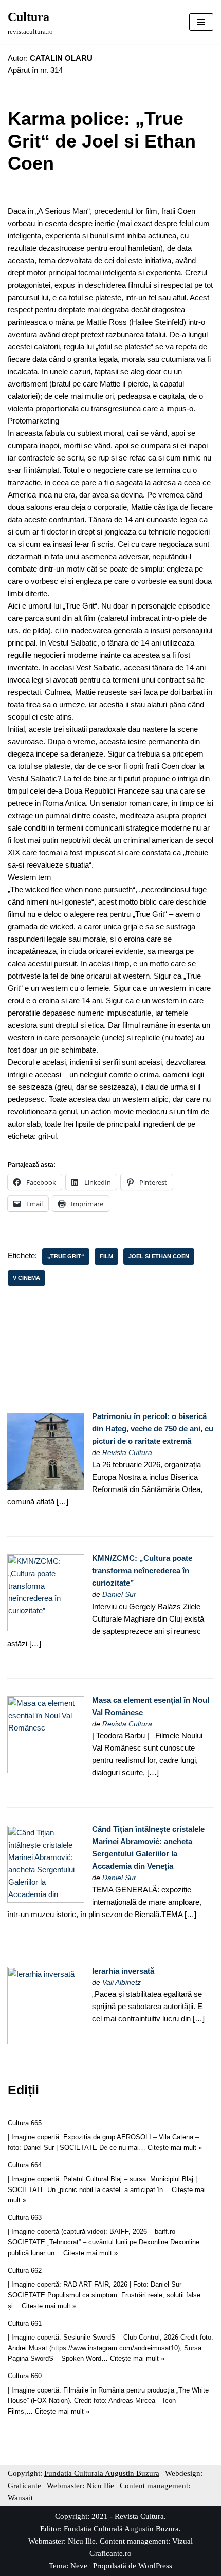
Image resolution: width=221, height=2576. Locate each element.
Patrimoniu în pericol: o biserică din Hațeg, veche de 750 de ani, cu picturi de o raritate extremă (153, 1429)
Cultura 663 (25, 2218)
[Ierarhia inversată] (46, 2041)
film (106, 1256)
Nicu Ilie (100, 2486)
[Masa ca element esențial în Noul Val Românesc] (46, 1770)
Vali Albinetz (122, 1983)
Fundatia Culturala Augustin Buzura (102, 2473)
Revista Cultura (127, 1453)
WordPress (155, 2566)
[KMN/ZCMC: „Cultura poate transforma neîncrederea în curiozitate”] (46, 1629)
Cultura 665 (25, 2123)
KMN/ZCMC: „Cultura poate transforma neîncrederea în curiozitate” (142, 1570)
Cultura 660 (25, 2376)
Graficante (24, 2486)
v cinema (26, 1278)
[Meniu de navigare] (201, 22)
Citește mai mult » (175, 2148)
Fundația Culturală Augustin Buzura (121, 2529)
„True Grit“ (66, 1256)
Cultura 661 (25, 2323)
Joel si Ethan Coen (159, 1256)
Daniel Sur (119, 1595)
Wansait (20, 2498)
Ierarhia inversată (123, 1971)
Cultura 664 (25, 2165)
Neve (79, 2566)
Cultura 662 (25, 2270)
